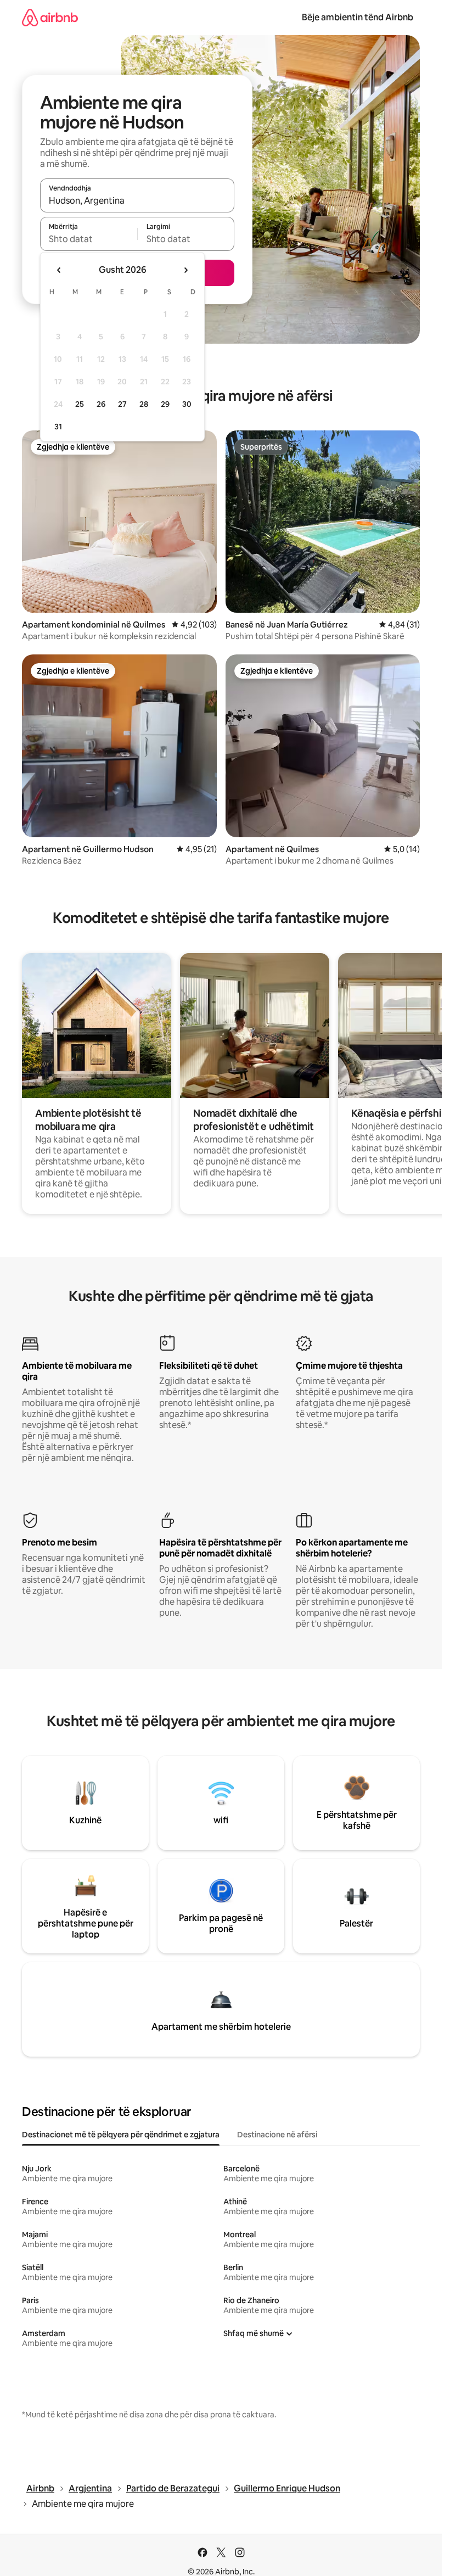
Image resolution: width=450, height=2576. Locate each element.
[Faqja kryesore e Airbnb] (50, 17)
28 (144, 404)
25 (80, 404)
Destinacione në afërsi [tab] (277, 2135)
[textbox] (89, 239)
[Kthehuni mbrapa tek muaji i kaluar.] (59, 270)
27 (122, 404)
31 (58, 427)
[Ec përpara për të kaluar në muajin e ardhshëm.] (185, 270)
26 (101, 404)
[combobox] (137, 200)
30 (187, 404)
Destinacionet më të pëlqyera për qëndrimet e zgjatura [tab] (121, 2135)
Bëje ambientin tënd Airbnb (358, 17)
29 (165, 404)
